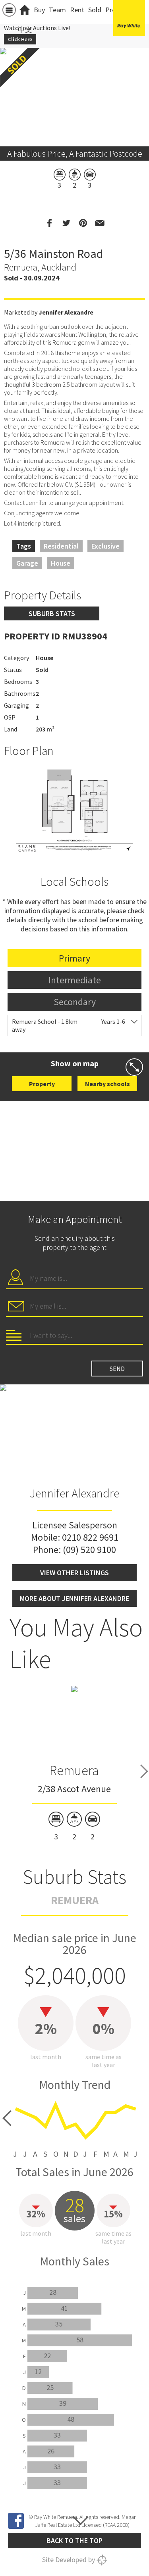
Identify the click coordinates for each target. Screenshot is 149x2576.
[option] (74, 810)
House (61, 563)
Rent (77, 10)
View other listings (74, 1573)
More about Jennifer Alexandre (74, 1598)
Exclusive (105, 546)
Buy (39, 10)
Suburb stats (52, 613)
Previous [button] (10, 87)
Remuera (74, 1770)
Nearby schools (107, 1084)
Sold (95, 10)
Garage (27, 563)
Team (57, 10)
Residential (61, 546)
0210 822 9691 (90, 1537)
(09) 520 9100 (89, 1550)
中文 (25, 30)
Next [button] (139, 87)
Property (42, 1084)
